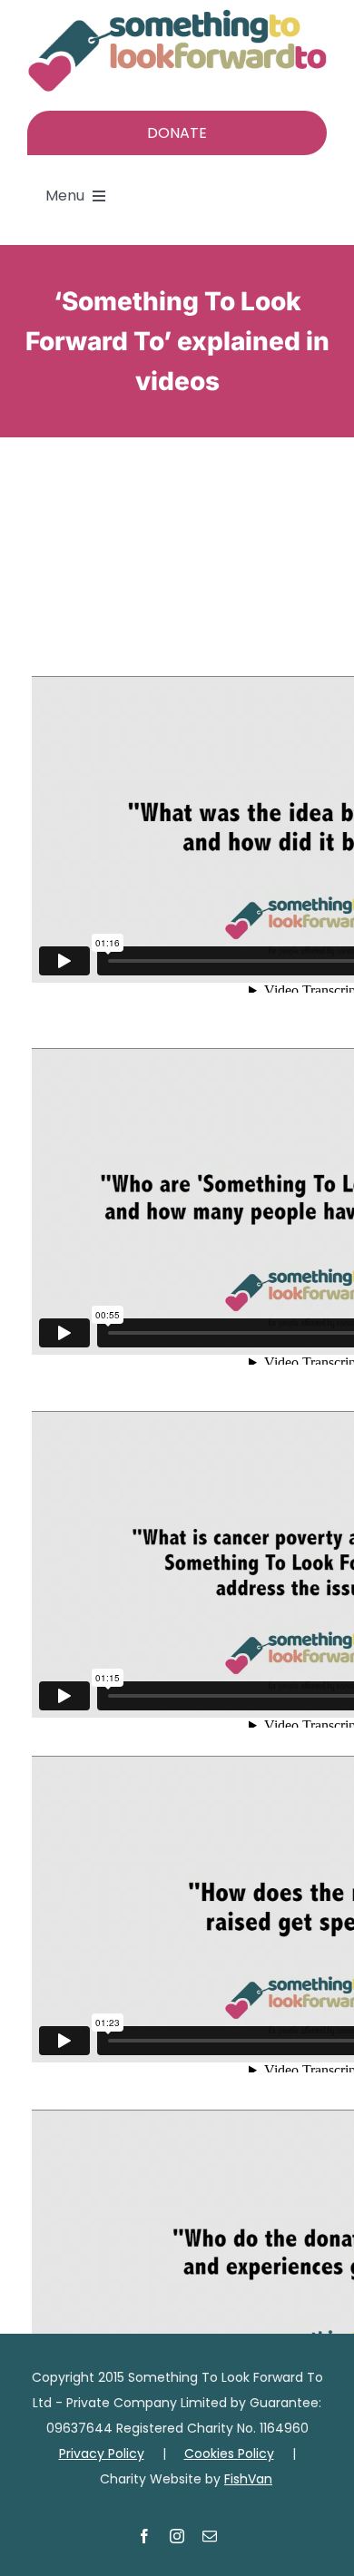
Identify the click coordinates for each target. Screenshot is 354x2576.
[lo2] (177, 16)
